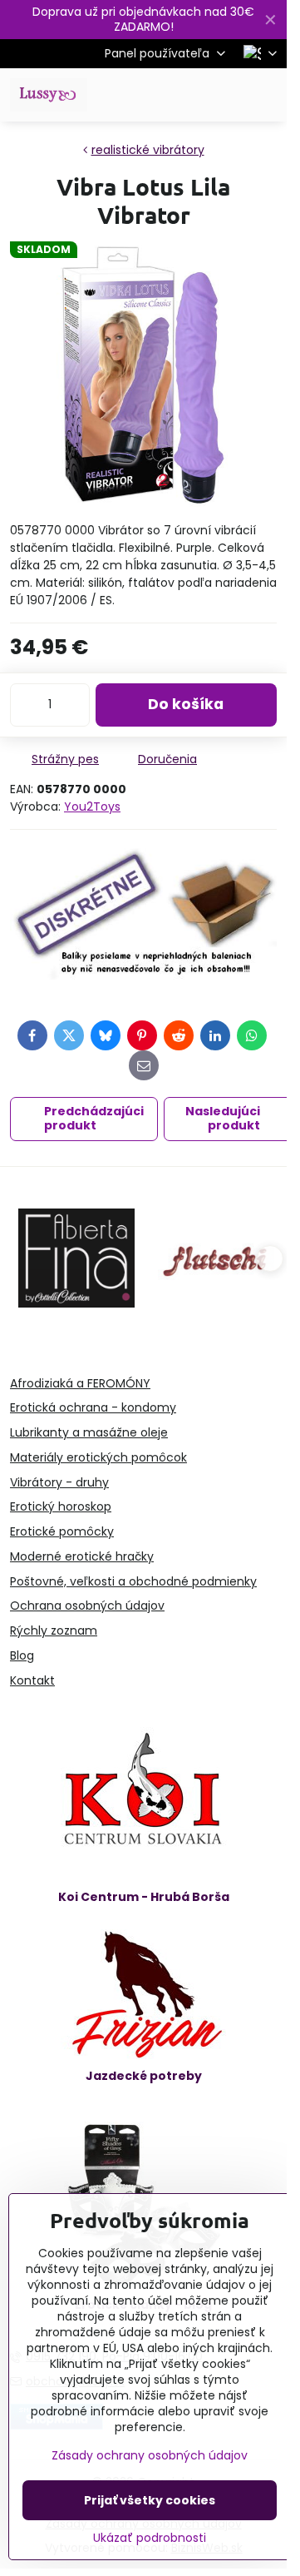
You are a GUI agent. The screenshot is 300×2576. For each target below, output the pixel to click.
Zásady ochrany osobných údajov (150, 2455)
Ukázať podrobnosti (150, 2538)
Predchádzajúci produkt (94, 1119)
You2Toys (92, 807)
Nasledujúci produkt (223, 1119)
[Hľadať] (187, 95)
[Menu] (267, 95)
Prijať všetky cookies (150, 2500)
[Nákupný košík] (227, 95)
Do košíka (186, 704)
